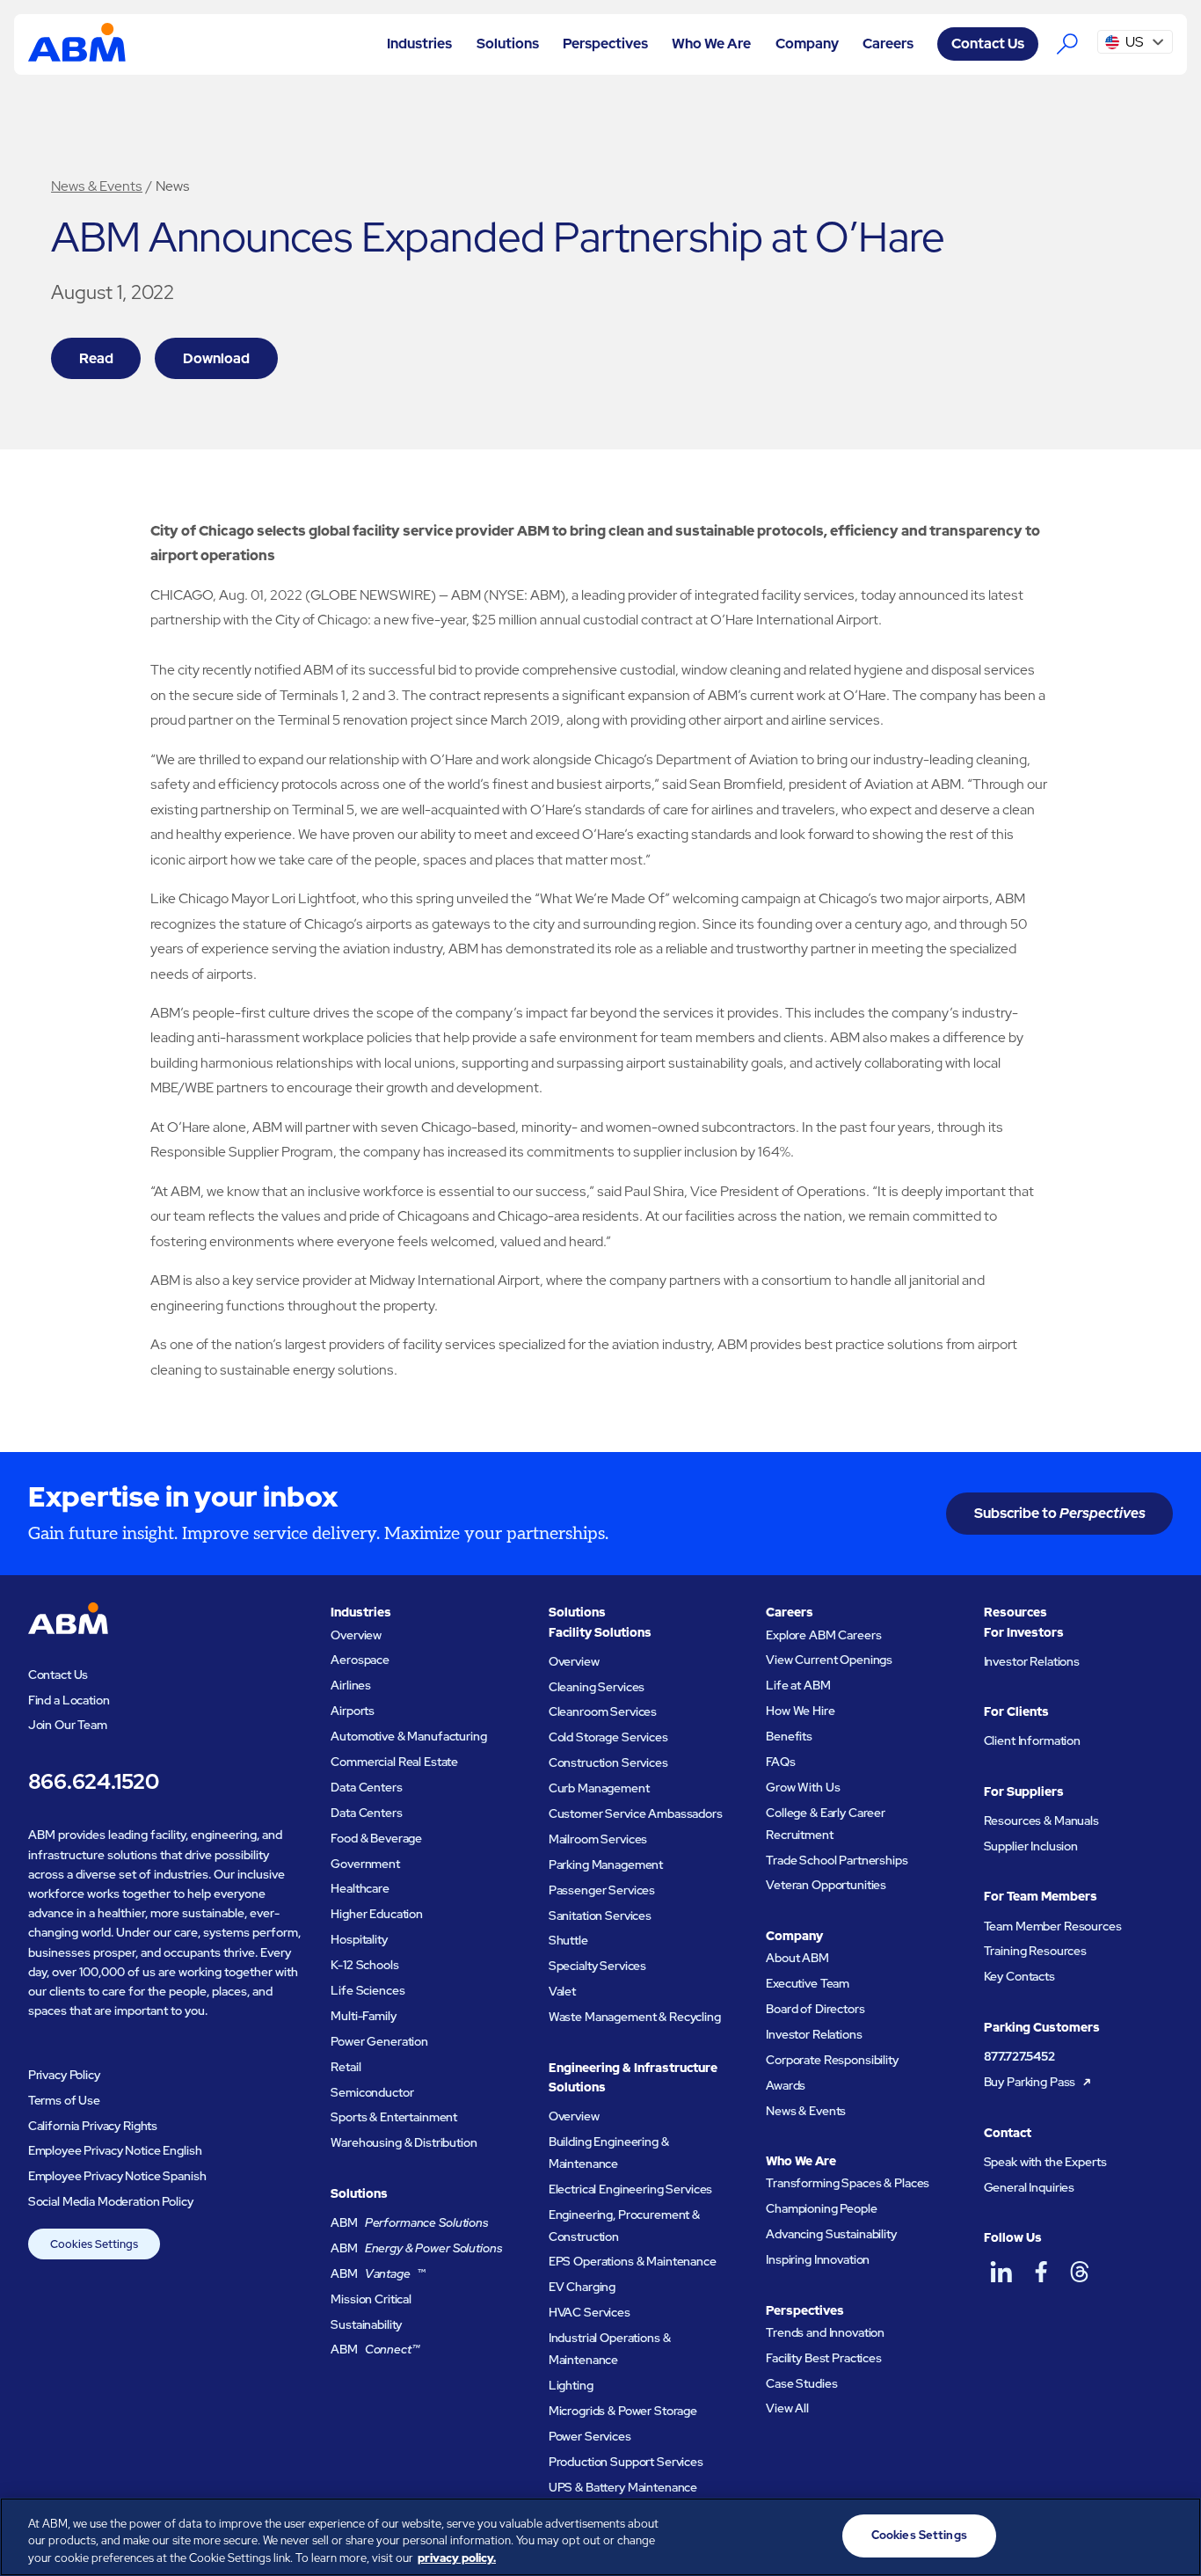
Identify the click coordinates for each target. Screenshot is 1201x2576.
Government (365, 1864)
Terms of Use (64, 2100)
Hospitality (359, 1939)
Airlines (351, 1685)
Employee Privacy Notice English (115, 2150)
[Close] (1173, 2535)
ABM (410, 2222)
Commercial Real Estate (394, 1762)
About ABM (797, 1958)
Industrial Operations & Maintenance (610, 2349)
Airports (353, 1711)
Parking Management (606, 1864)
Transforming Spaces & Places (848, 2183)
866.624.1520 (94, 1781)
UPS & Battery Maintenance (623, 2487)
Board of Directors (815, 2009)
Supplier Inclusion (1031, 1846)
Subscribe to (1060, 1513)
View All (787, 2408)
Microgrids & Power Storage (623, 2411)
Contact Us (988, 44)
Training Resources (1036, 1951)
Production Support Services (626, 2462)
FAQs (780, 1762)
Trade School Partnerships (837, 1860)
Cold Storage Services (608, 1737)
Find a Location (69, 1700)
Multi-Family (363, 2016)
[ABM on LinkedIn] (1002, 2272)
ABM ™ (378, 2273)
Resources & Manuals (1041, 1821)
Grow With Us (803, 1787)
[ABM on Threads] (1080, 2272)
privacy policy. (457, 2558)
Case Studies (801, 2383)
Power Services (590, 2436)
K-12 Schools (364, 1965)
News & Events (97, 186)
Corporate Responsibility (832, 2060)
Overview (356, 1635)
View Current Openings (829, 1660)
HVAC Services (590, 2312)
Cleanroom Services (603, 1711)
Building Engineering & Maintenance (609, 2153)
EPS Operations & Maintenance (633, 2261)
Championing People (822, 2208)
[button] (420, 44)
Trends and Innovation (825, 2332)
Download (216, 358)
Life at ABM (798, 1685)
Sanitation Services (600, 1916)
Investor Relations (814, 2034)
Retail (346, 2067)
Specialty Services (598, 1966)
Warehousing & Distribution (404, 2142)
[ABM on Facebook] (1041, 2272)
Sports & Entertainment (394, 2117)
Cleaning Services (597, 1687)
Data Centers (366, 1787)
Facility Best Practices (824, 2358)
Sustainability (366, 2324)
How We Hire (800, 1711)
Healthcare (360, 1888)
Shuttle (568, 1940)
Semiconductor (372, 2092)
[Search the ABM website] (1068, 44)
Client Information (1033, 1740)
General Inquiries (1030, 2187)
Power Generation (379, 2041)
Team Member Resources (1053, 1926)
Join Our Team (68, 1725)
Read (96, 358)
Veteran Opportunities (826, 1885)
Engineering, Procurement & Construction (624, 2226)
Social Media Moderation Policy (111, 2201)
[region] (600, 2537)
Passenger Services (602, 1890)
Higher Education (377, 1914)
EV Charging (582, 2287)
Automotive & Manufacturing (408, 1736)
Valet (562, 1991)
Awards (786, 2085)
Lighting (571, 2385)
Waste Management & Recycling (635, 2017)
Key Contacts (1019, 1976)
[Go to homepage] (77, 44)
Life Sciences (368, 1990)
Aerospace (360, 1660)
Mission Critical (371, 2299)
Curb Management (599, 1788)
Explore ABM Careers (823, 1635)
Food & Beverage (376, 1838)
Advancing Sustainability (831, 2234)
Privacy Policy (64, 2075)
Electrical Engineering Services (631, 2189)
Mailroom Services (598, 1839)
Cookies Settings (94, 2244)
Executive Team (808, 1983)
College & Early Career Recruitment (826, 1824)
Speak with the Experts (1045, 2162)
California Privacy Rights (93, 2126)
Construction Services (608, 1762)
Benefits (789, 1736)
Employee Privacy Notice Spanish (117, 2176)
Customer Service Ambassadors (636, 1813)
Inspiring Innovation (818, 2259)
